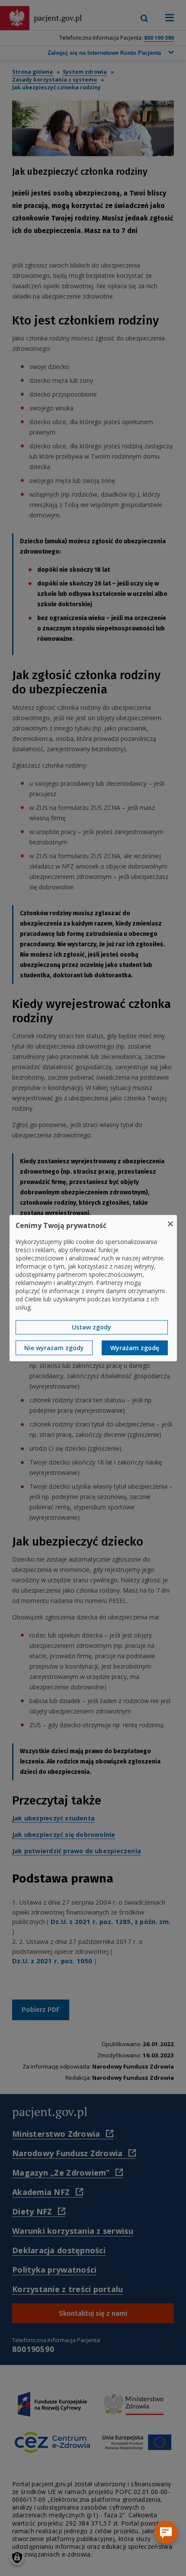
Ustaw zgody (91, 1327)
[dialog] (93, 1288)
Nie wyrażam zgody (54, 1348)
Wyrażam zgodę (135, 1348)
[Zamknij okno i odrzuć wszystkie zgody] (170, 1220)
